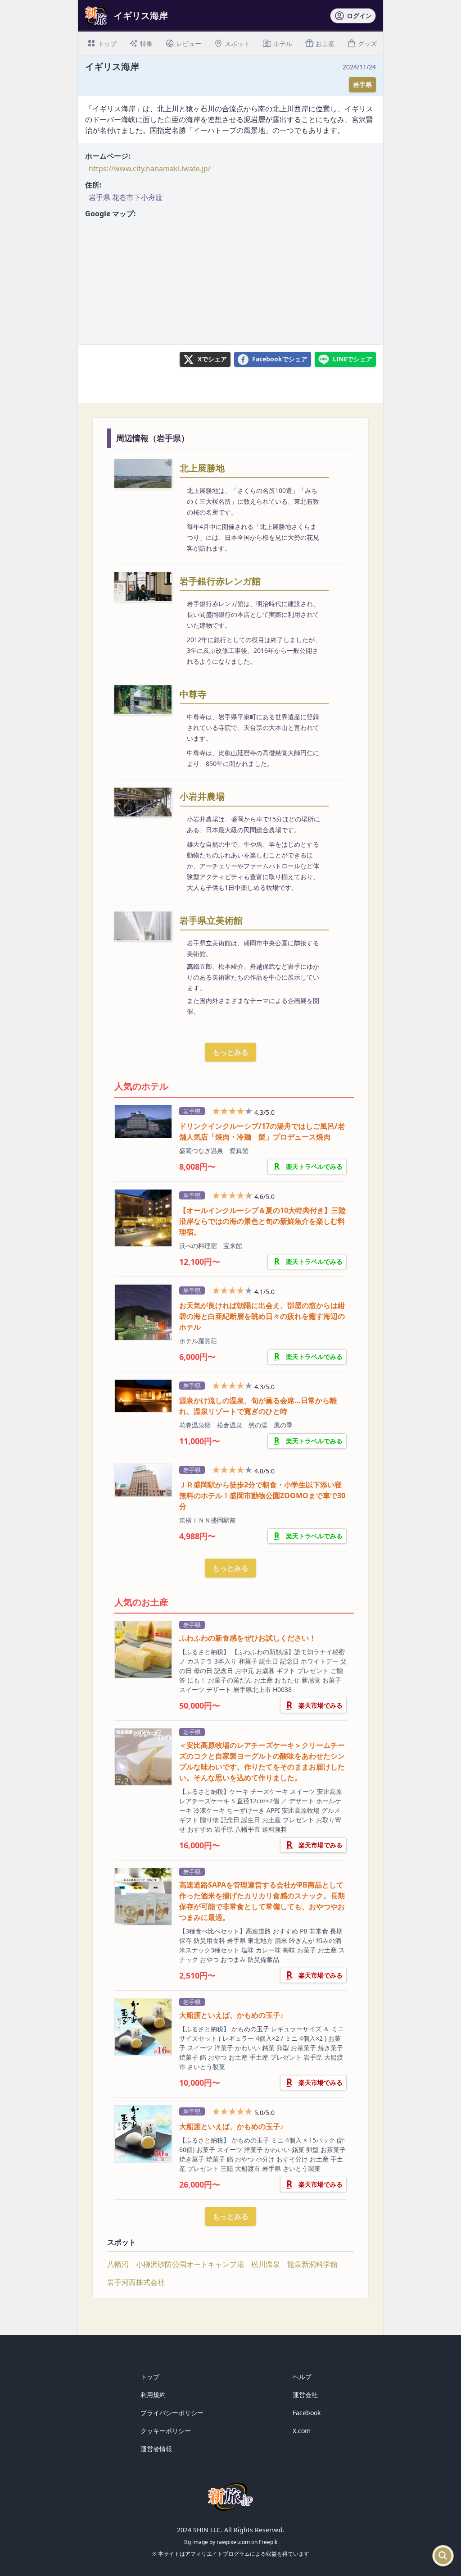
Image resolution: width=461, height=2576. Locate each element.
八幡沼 (118, 2264)
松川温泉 (266, 2264)
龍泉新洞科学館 (312, 2264)
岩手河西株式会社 (136, 2282)
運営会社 (305, 2395)
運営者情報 (156, 2449)
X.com (302, 2431)
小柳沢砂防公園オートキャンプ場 (190, 2264)
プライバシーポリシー (172, 2413)
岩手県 (362, 84)
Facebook (307, 2413)
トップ (150, 2377)
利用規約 (153, 2395)
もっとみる (230, 1052)
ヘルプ (302, 2377)
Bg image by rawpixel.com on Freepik (231, 2542)
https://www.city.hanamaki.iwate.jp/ (150, 169)
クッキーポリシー (166, 2431)
